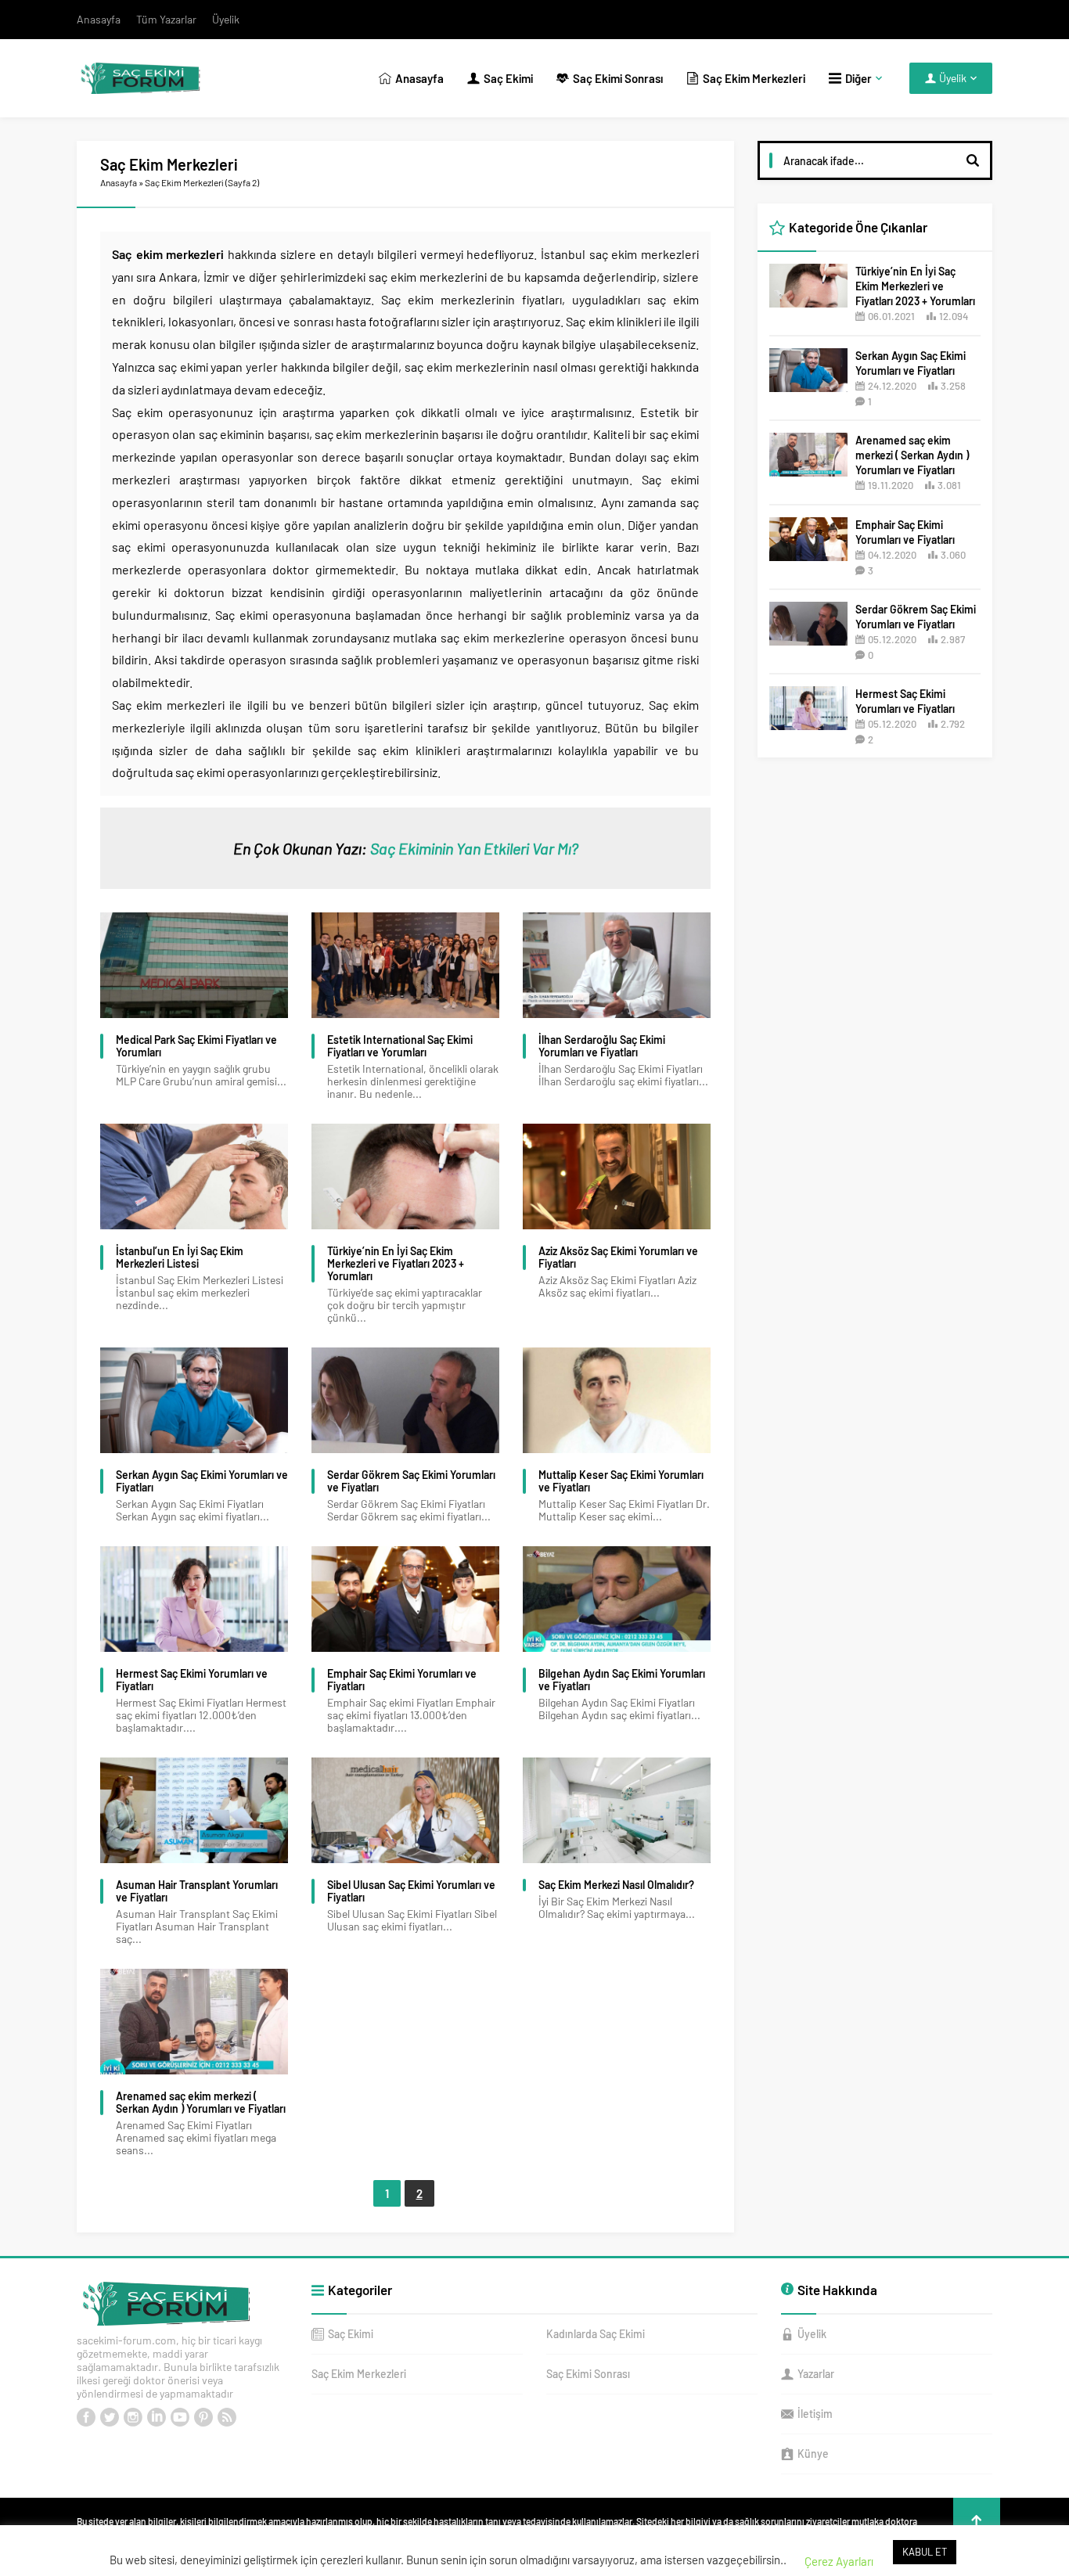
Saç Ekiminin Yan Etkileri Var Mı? (474, 848)
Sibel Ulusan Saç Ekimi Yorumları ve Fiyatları (411, 1891)
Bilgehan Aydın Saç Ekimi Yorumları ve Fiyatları (622, 1680)
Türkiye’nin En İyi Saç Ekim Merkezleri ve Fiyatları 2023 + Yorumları (396, 1264)
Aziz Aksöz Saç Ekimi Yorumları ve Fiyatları (618, 1257)
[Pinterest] (203, 2417)
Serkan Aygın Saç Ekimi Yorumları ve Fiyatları (202, 1481)
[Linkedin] (157, 2417)
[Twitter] (110, 2417)
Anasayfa (119, 182)
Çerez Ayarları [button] (839, 2561)
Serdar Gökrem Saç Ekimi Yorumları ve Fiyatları (411, 1481)
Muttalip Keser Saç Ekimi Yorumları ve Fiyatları (621, 1481)
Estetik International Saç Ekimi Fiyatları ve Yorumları (400, 1046)
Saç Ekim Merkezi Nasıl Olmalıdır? (616, 1885)
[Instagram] (133, 2417)
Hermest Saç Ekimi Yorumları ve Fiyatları (192, 1680)
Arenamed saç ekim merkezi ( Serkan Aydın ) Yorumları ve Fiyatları (201, 2103)
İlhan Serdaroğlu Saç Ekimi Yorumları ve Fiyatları (602, 1046)
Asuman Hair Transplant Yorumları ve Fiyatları (197, 1891)
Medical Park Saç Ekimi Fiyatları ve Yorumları (196, 1046)
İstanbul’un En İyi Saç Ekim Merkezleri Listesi (180, 1257)
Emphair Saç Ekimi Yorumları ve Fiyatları (402, 1680)
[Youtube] (180, 2417)
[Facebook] (86, 2417)
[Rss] (227, 2417)
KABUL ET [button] (925, 2552)
